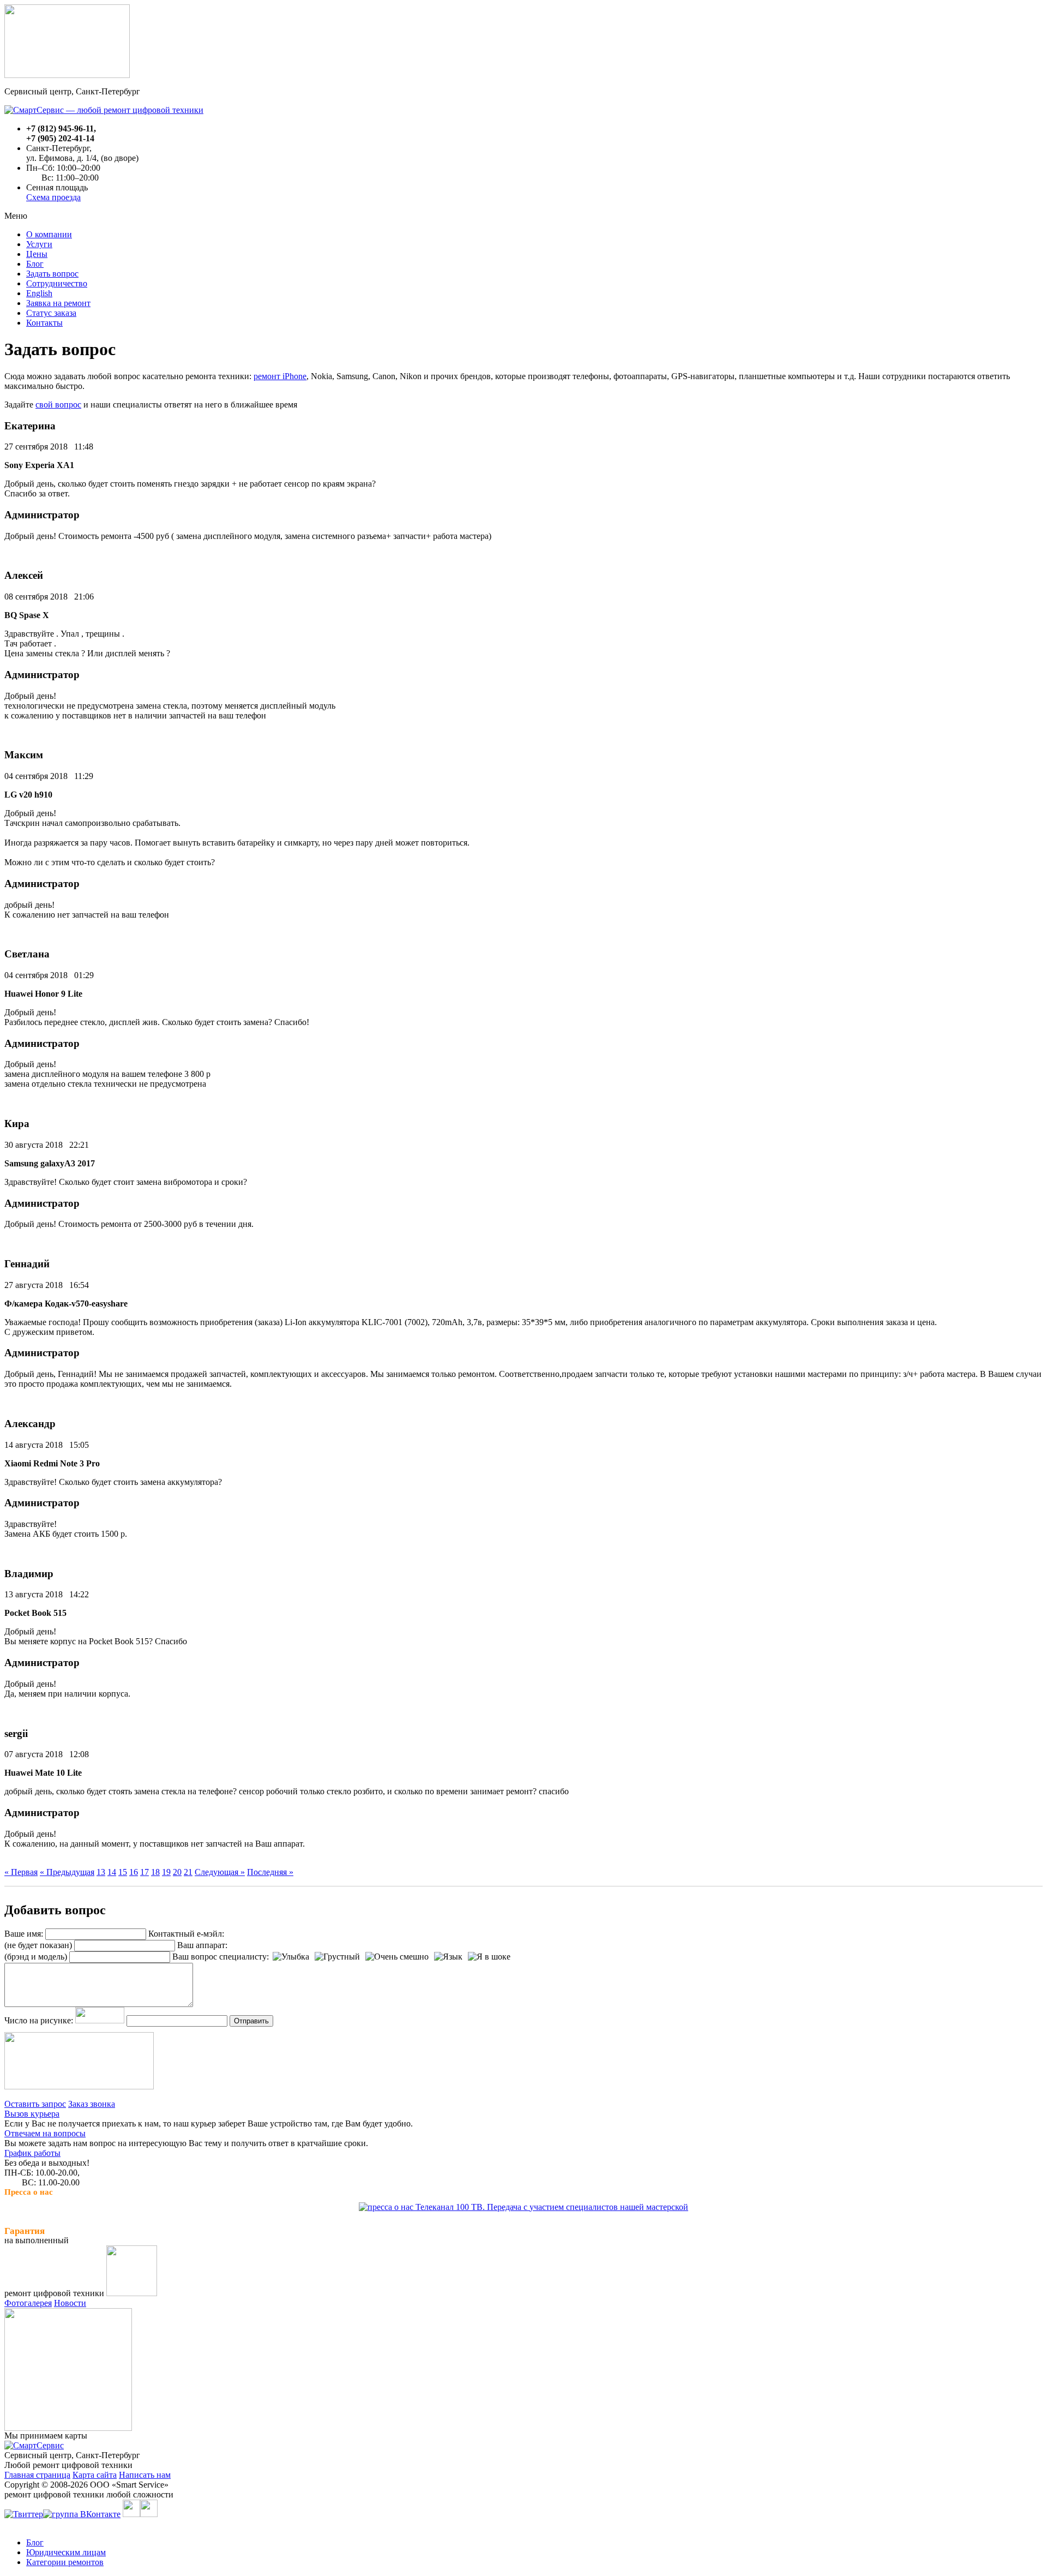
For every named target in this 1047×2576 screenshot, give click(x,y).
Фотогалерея (28, 2303)
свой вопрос (58, 405)
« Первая (21, 1872)
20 (177, 1872)
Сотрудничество (57, 283)
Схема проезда (53, 197)
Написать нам (145, 2475)
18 (155, 1872)
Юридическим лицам (66, 2552)
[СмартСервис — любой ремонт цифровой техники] (104, 110)
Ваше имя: (24, 1934)
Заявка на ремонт (58, 303)
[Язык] (448, 1957)
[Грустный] (337, 1957)
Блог (35, 264)
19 (166, 1872)
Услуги (39, 244)
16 (134, 1872)
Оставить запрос (35, 2104)
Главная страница (37, 2475)
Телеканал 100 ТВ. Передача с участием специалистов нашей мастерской (551, 2207)
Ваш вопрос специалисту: (221, 1957)
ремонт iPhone (280, 376)
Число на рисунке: (39, 2020)
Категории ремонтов (65, 2562)
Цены (37, 254)
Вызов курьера (32, 2114)
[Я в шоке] (489, 1957)
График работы (32, 2153)
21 (188, 1872)
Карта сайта (95, 2475)
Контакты (44, 323)
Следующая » (220, 1872)
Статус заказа (51, 313)
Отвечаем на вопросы (45, 2133)
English (39, 293)
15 (123, 1872)
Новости (70, 2303)
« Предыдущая (67, 1872)
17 (145, 1872)
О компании (49, 234)
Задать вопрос (52, 274)
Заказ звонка (92, 2104)
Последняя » (270, 1872)
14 (112, 1872)
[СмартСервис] (34, 2445)
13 (101, 1872)
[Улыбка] (291, 1957)
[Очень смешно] (397, 1957)
